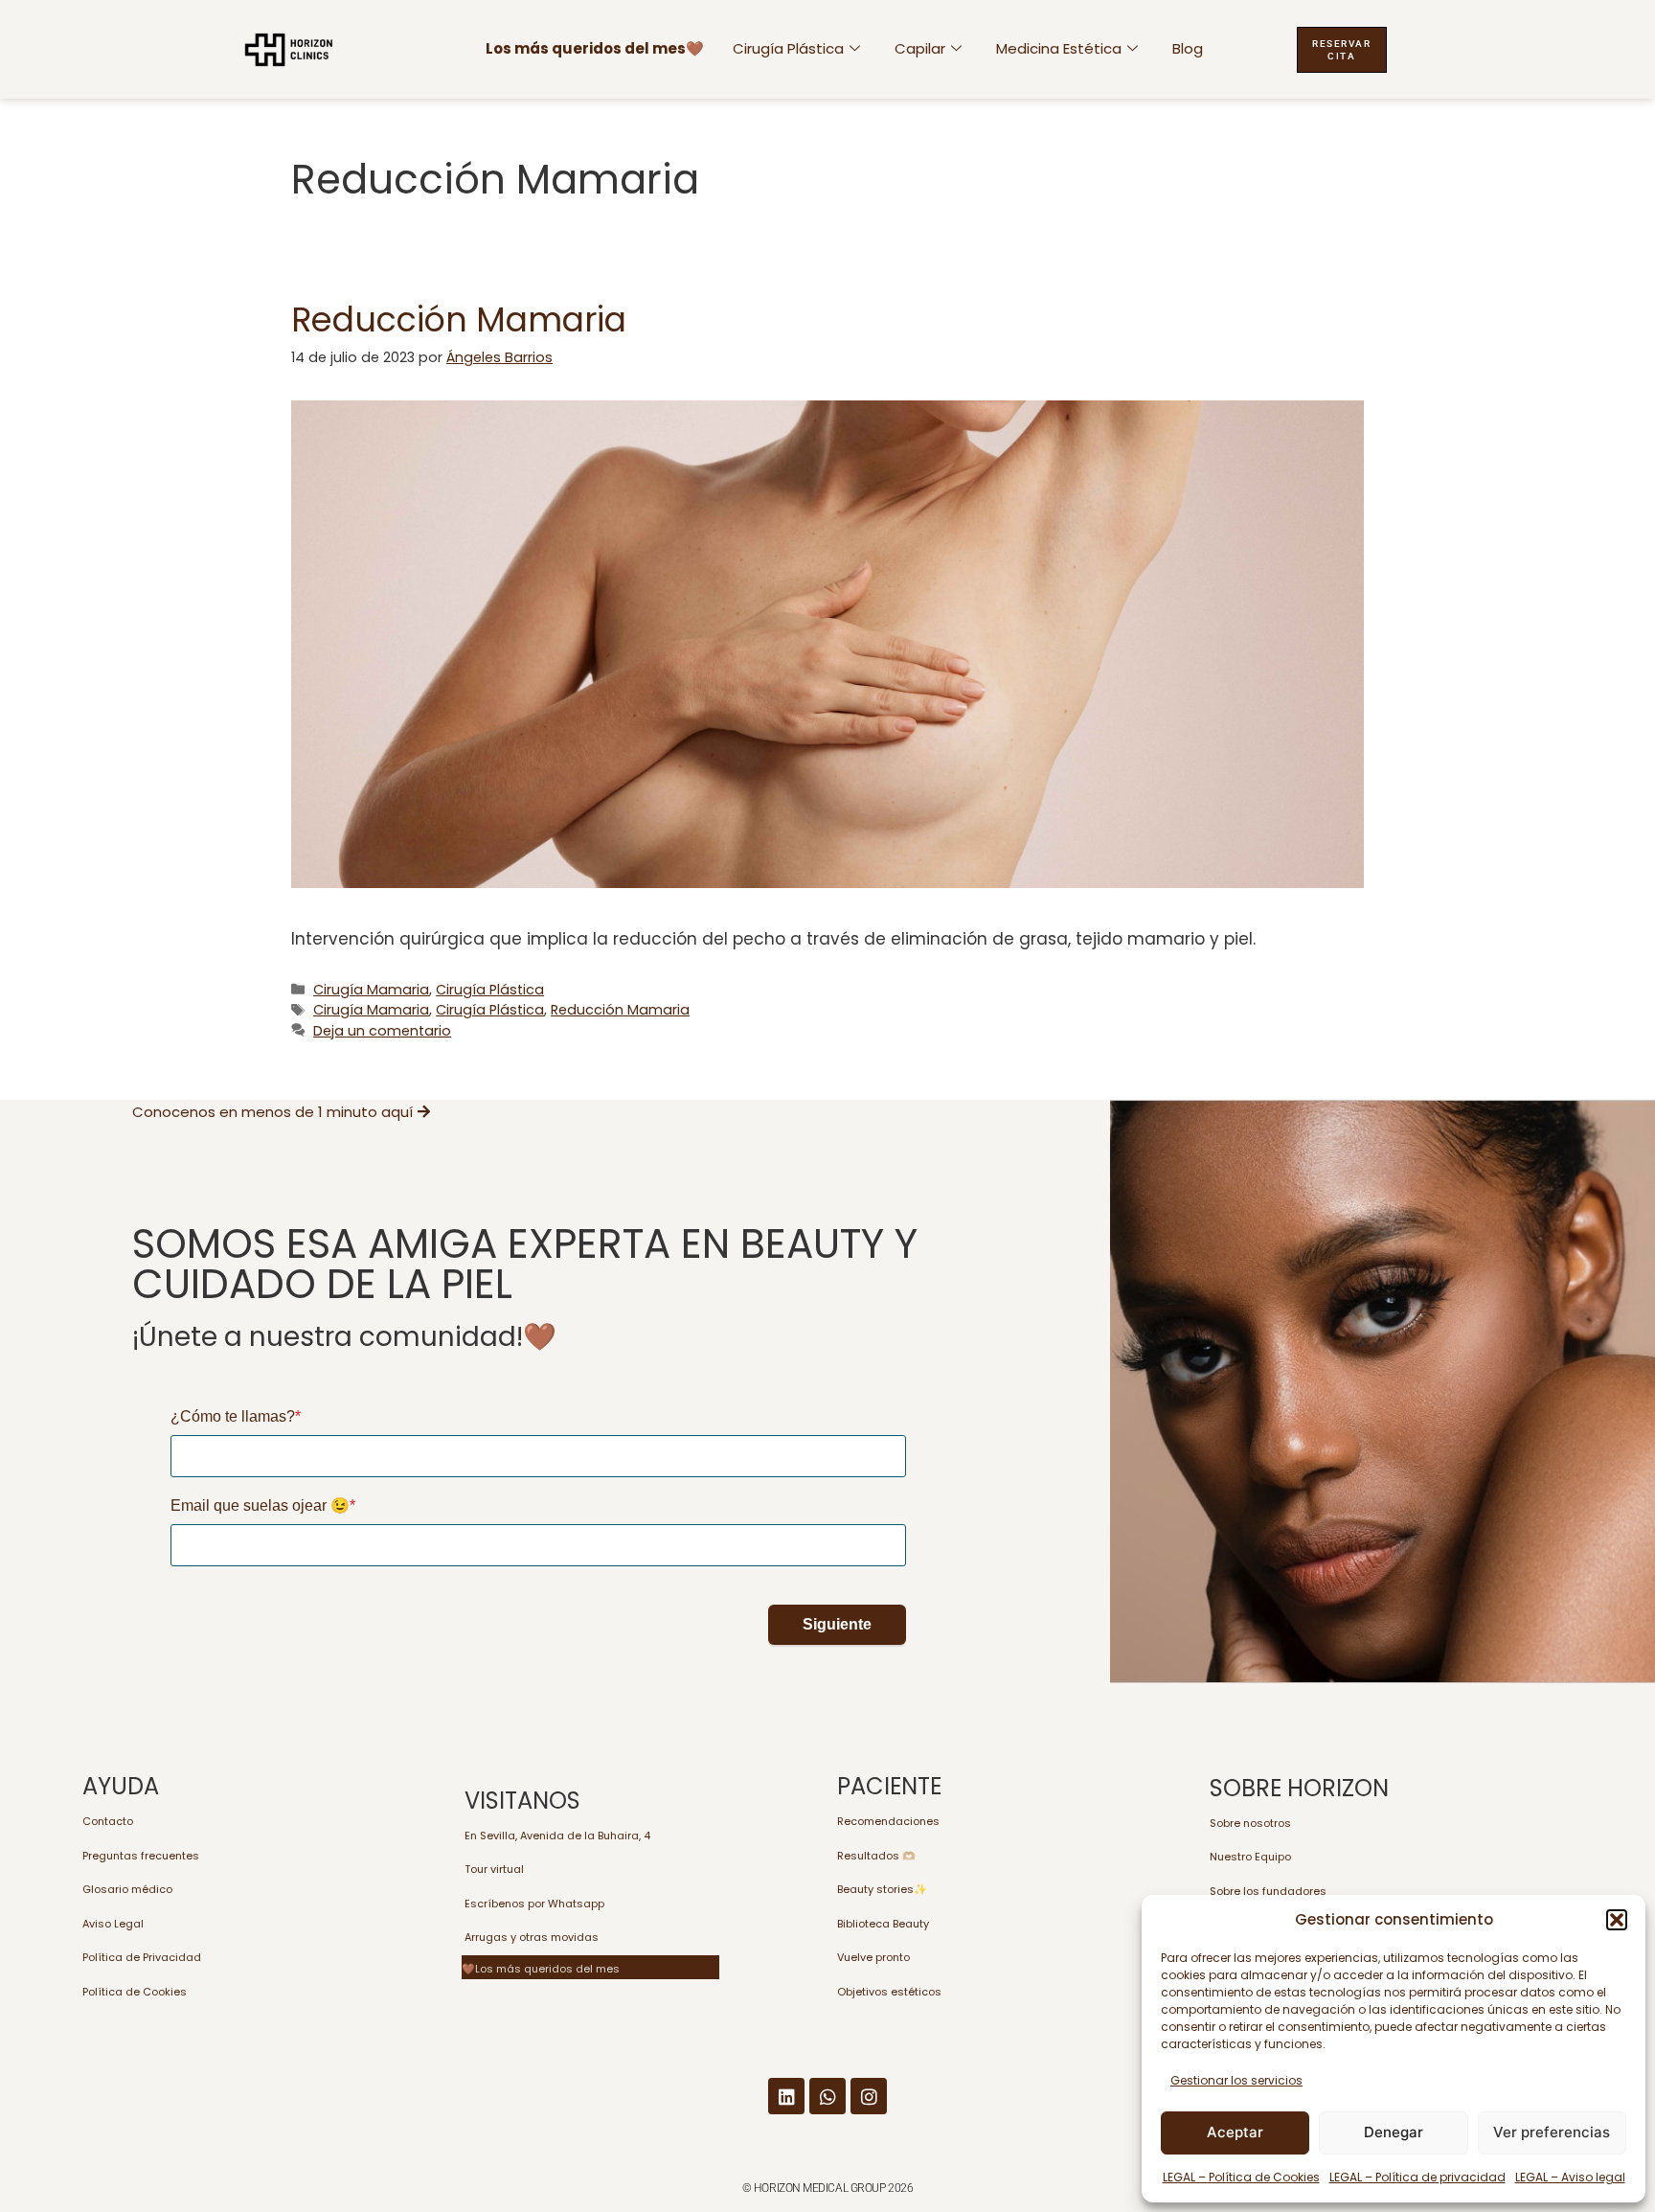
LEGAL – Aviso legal (1570, 2177)
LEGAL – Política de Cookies (1241, 2177)
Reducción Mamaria (459, 319)
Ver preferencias (1552, 2132)
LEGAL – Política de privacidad (1417, 2177)
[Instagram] (869, 2096)
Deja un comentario (382, 1031)
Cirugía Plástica (788, 48)
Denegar (1394, 2132)
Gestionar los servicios (1236, 2080)
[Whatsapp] (827, 2096)
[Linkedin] (786, 2096)
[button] (1617, 1920)
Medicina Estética (1059, 48)
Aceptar (1235, 2132)
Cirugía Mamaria (371, 990)
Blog (1188, 48)
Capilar (920, 48)
